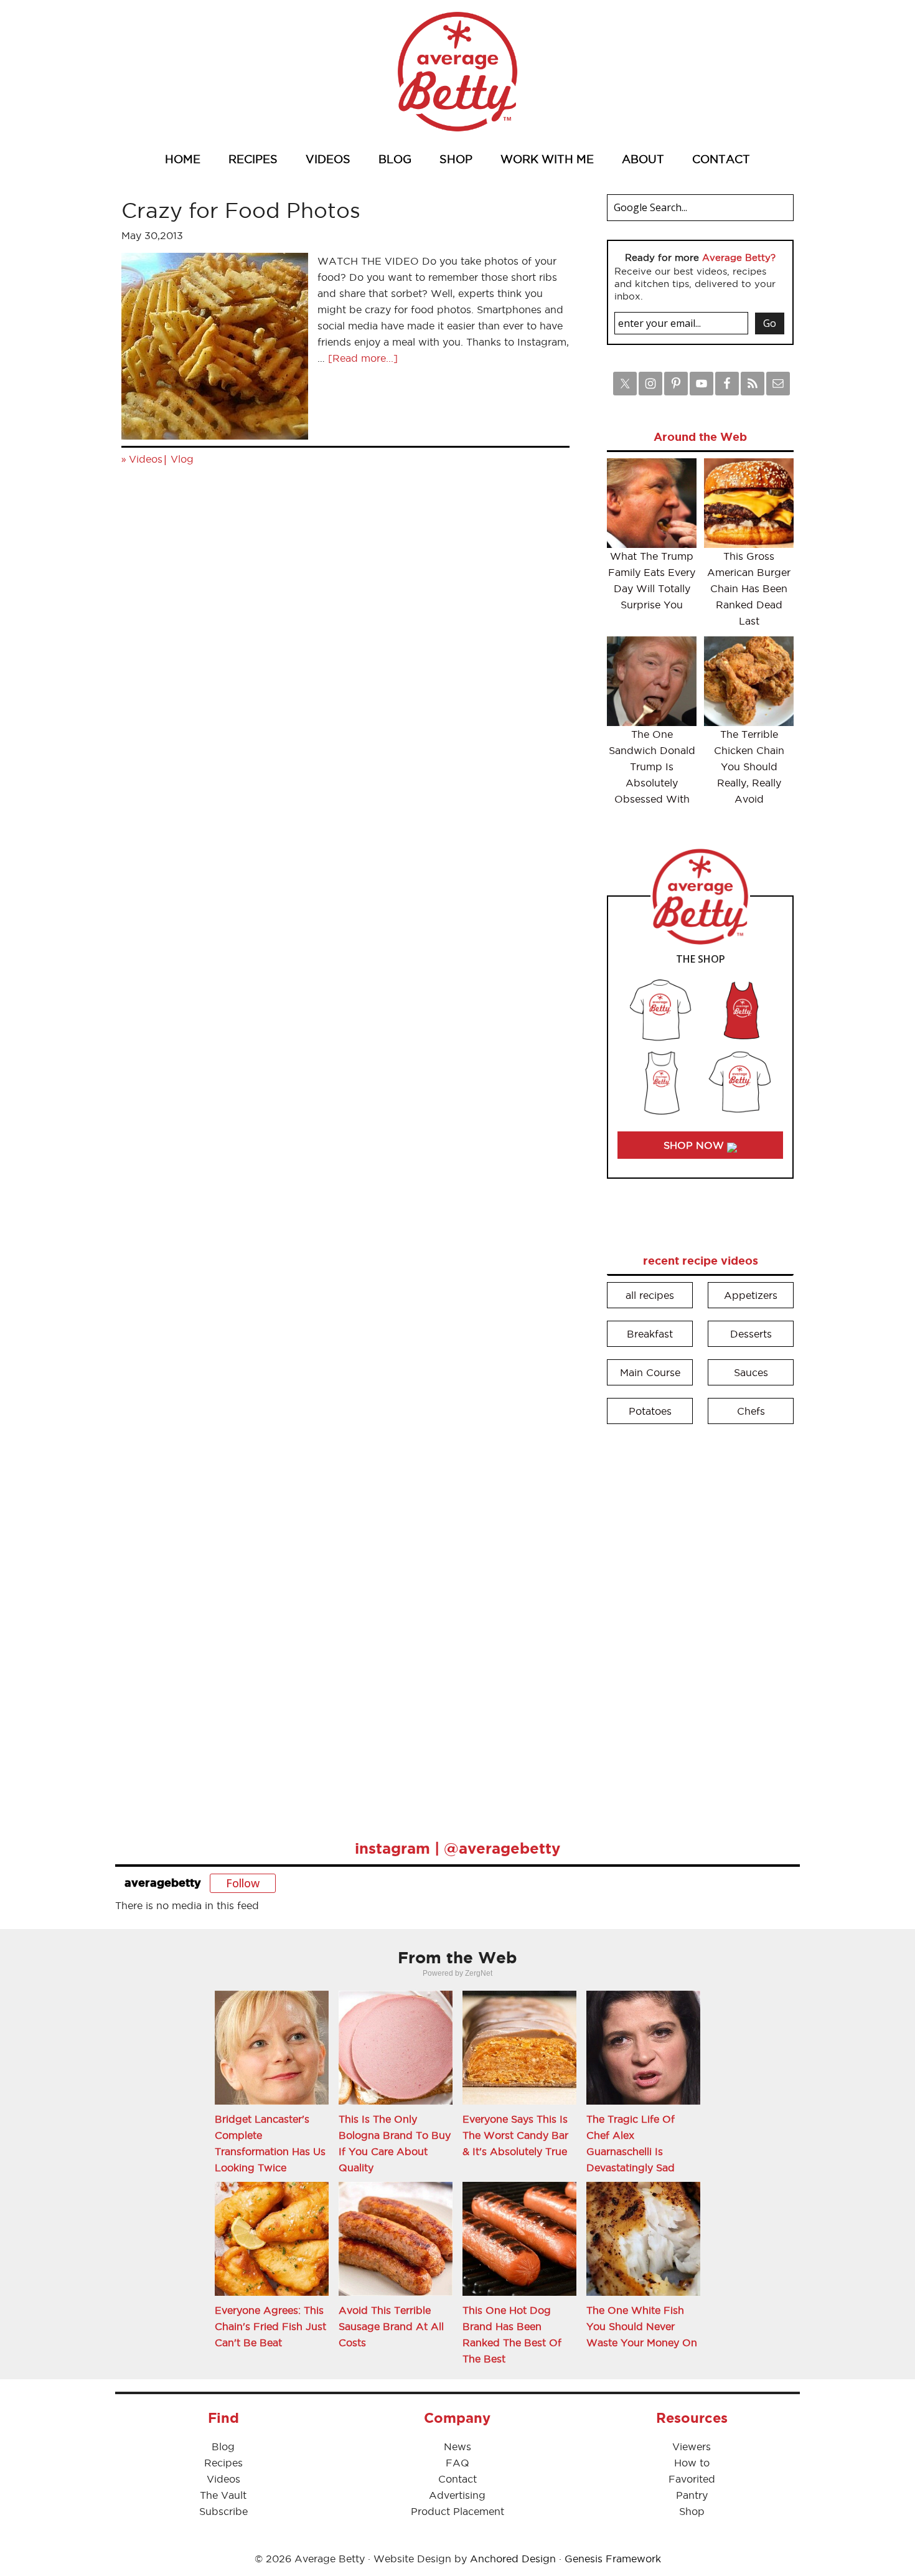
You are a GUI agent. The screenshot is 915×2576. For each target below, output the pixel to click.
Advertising (457, 2495)
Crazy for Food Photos (241, 210)
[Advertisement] (700, 1623)
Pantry (692, 2495)
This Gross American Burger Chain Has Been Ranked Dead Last (749, 588)
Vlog (182, 459)
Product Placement (457, 2511)
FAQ (457, 2463)
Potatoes (650, 1411)
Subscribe (223, 2511)
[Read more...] (363, 358)
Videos (146, 459)
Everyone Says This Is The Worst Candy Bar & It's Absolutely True (515, 2135)
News (457, 2446)
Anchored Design (513, 2559)
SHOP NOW (695, 1145)
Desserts (751, 1334)
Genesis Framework (613, 2559)
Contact (457, 2479)
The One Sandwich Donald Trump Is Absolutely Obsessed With (652, 767)
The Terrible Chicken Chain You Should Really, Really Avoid (749, 767)
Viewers (692, 2446)
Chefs (751, 1411)
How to (692, 2463)
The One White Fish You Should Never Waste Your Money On (642, 2326)
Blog (223, 2446)
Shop (692, 2511)
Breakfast (650, 1334)
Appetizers (751, 1295)
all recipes (650, 1295)
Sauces (751, 1372)
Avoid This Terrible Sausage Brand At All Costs (391, 2326)
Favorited (692, 2479)
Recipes (223, 2463)
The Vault (223, 2495)
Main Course (650, 1372)
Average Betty (457, 72)
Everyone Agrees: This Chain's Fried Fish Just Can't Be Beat (270, 2326)
